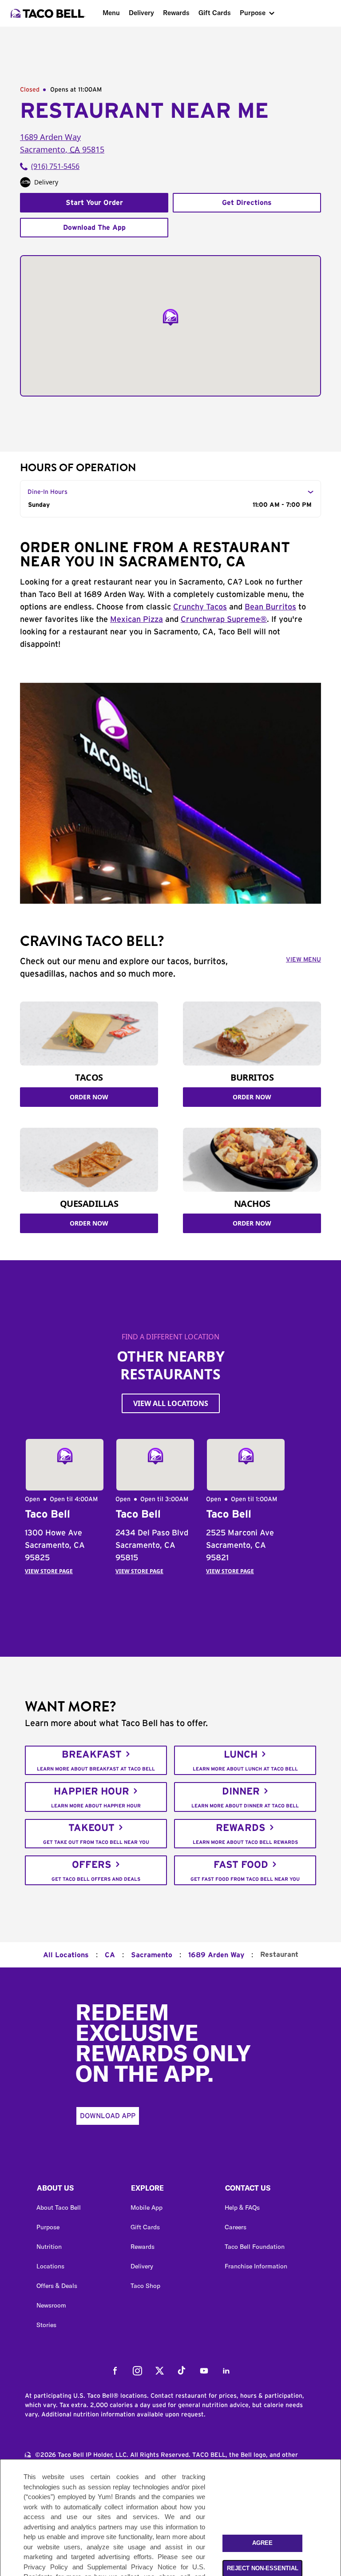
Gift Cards (215, 13)
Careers (236, 2227)
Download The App (94, 228)
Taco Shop (145, 2286)
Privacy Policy (46, 2567)
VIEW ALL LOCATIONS (171, 1403)
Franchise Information (256, 2266)
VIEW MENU (303, 960)
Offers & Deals (57, 2286)
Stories (46, 2325)
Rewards (176, 13)
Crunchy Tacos (200, 607)
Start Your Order (94, 203)
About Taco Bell (59, 2207)
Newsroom (51, 2305)
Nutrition (49, 2247)
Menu (111, 13)
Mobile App (147, 2207)
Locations (50, 2266)
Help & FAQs (242, 2207)
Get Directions (247, 203)
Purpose (253, 13)
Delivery (141, 13)
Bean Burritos (270, 607)
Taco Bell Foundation (255, 2247)
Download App (108, 2116)
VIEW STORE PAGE (49, 1571)
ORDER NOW (89, 1097)
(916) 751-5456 (55, 166)
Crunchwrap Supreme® (224, 620)
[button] (76, 2190)
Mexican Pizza (137, 620)
